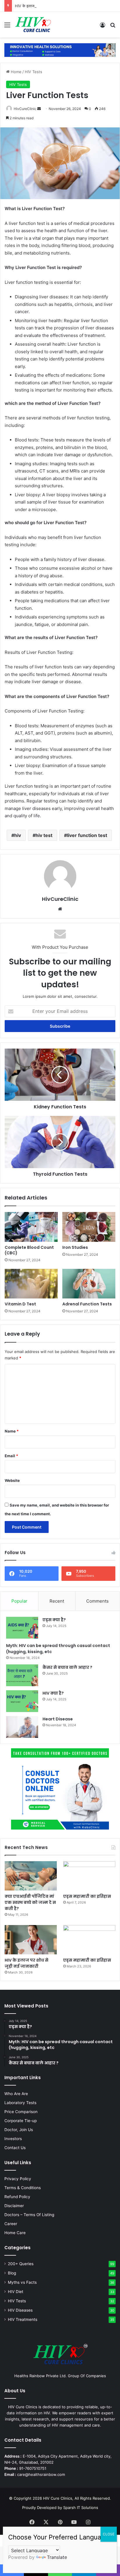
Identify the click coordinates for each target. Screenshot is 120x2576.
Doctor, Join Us (19, 2130)
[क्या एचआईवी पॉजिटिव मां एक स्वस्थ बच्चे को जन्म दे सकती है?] (31, 1876)
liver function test (87, 835)
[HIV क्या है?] (22, 1701)
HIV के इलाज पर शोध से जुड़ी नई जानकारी (45, 6)
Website (12, 1480)
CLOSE (109, 2534)
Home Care (15, 2233)
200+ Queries (21, 2264)
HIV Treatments (23, 2319)
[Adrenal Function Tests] (89, 1284)
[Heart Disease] (22, 1727)
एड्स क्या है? (54, 1620)
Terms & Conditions (23, 2188)
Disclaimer (14, 2206)
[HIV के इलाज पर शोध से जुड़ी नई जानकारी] (31, 1940)
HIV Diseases (20, 2310)
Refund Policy (17, 2197)
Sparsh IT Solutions (81, 2508)
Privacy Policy (18, 2179)
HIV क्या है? (53, 1693)
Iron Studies (75, 1247)
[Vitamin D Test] (31, 1284)
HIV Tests (33, 72)
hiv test (44, 835)
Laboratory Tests (20, 2103)
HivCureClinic (25, 109)
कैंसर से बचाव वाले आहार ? (67, 1667)
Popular (19, 1601)
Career (11, 2224)
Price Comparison (21, 2112)
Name (12, 1431)
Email (11, 1456)
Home (16, 72)
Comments (97, 1601)
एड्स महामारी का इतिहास (87, 1896)
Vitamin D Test (20, 1304)
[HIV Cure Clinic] (33, 25)
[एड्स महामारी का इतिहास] (89, 1876)
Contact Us (15, 2148)
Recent (57, 1601)
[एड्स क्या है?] (22, 1628)
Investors (13, 2139)
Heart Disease (58, 1719)
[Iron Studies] (89, 1227)
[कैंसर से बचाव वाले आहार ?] (22, 1675)
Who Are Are (16, 2094)
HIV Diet (16, 2292)
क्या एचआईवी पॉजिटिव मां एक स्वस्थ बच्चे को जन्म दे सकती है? (30, 1902)
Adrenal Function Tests (87, 1304)
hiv (18, 835)
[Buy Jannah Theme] (60, 50)
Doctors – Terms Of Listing (29, 2215)
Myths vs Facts (22, 2282)
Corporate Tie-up (21, 2121)
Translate (57, 2557)
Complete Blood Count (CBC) (29, 1250)
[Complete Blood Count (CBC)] (31, 1227)
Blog (12, 2273)
